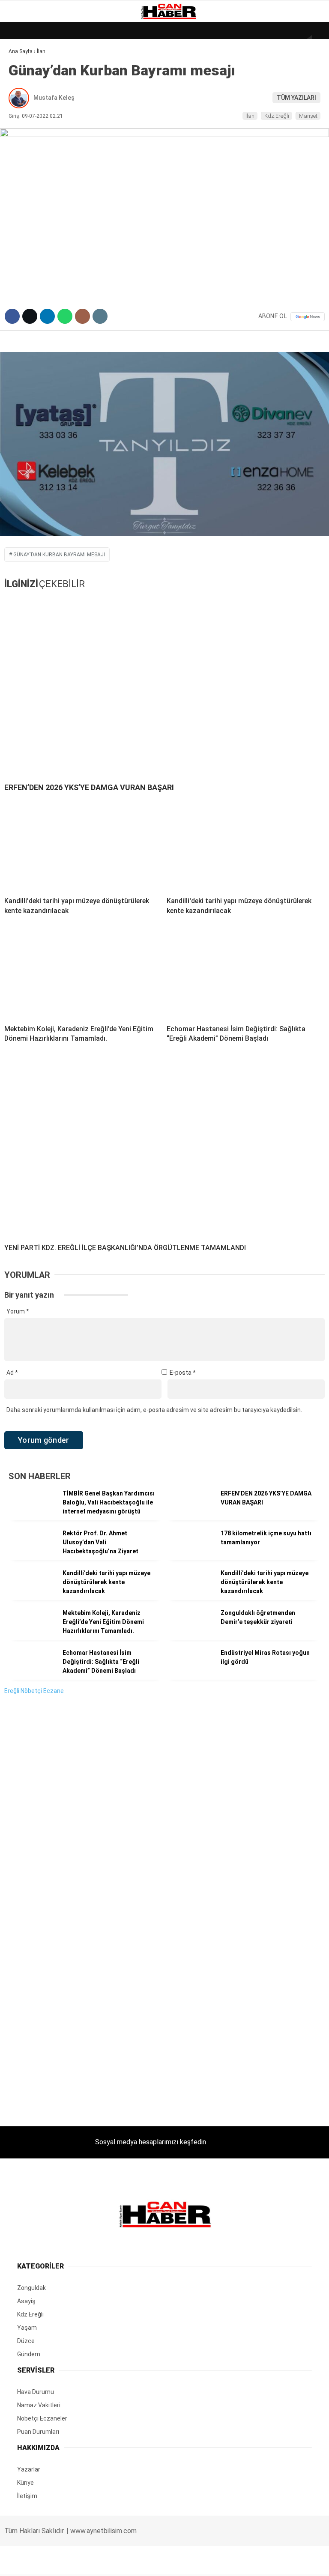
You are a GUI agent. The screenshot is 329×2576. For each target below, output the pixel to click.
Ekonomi (26, 88)
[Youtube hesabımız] (210, 2562)
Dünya (22, 70)
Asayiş (23, 192)
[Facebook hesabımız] (53, 2562)
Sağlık (23, 157)
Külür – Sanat (35, 123)
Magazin (26, 140)
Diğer (21, 209)
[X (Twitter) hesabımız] (106, 2562)
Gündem (25, 105)
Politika (26, 175)
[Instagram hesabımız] (157, 2562)
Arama (241, 42)
